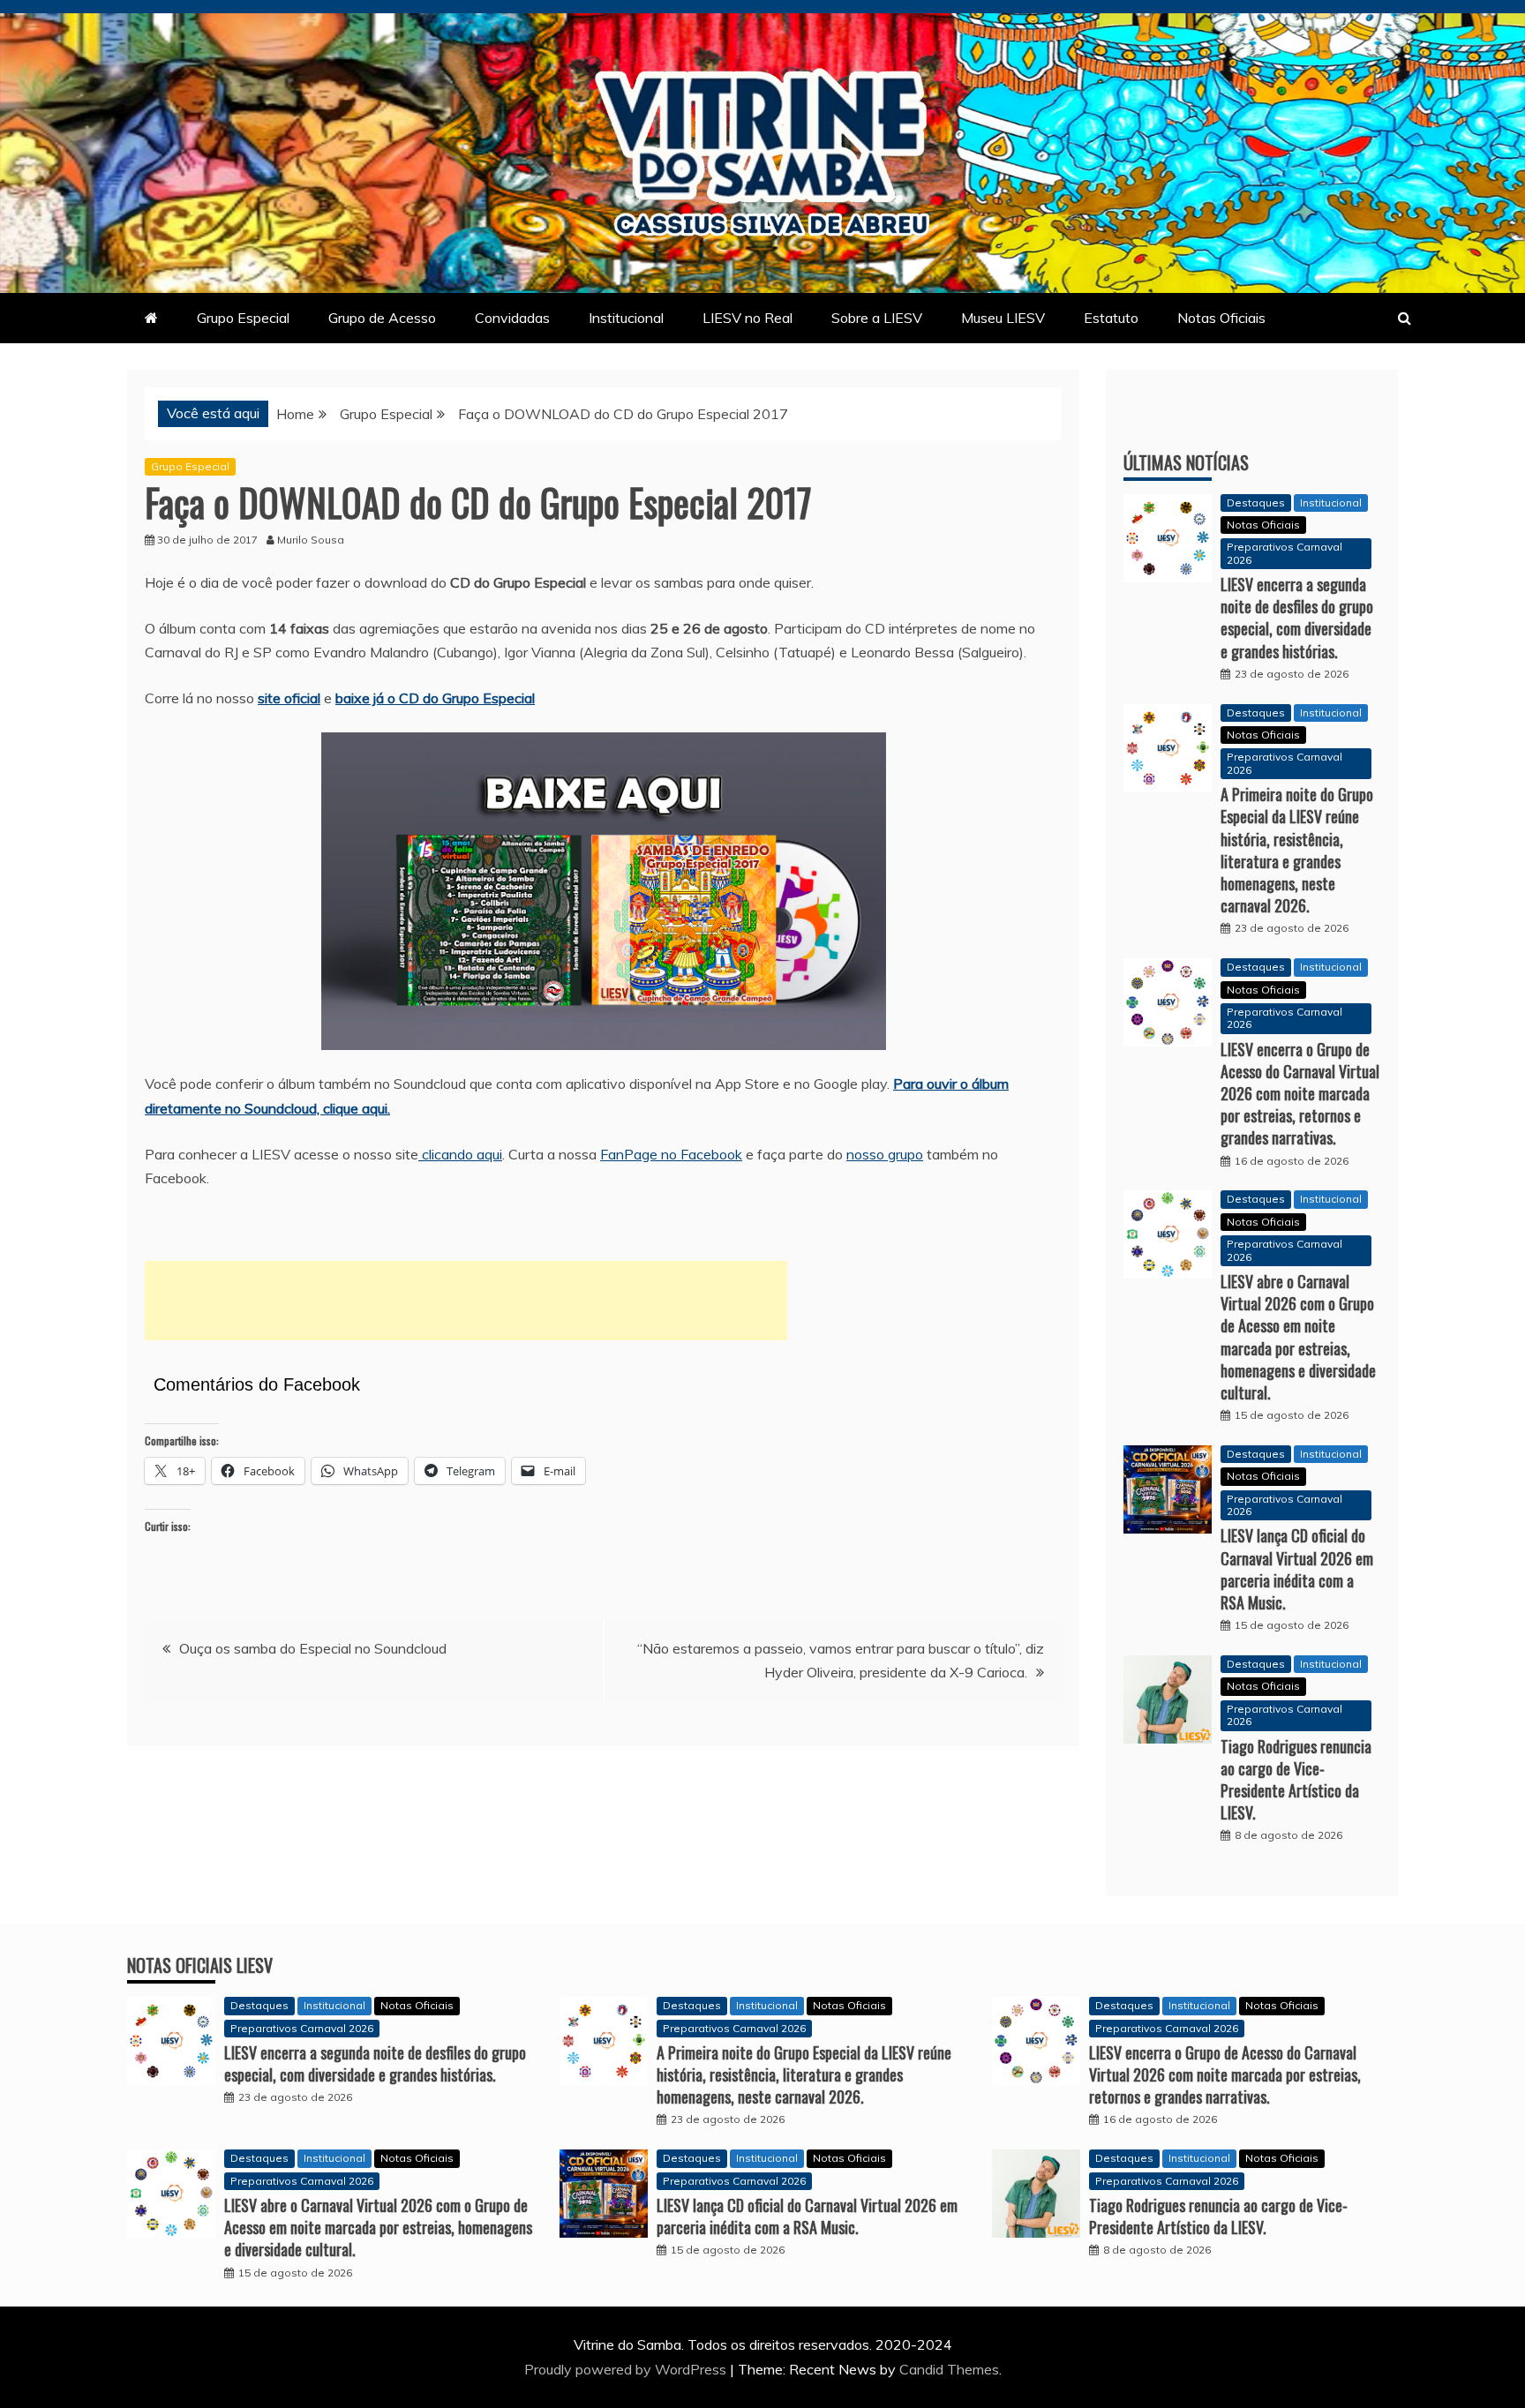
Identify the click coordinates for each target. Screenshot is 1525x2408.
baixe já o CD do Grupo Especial (435, 698)
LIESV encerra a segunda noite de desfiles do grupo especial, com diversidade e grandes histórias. (1297, 618)
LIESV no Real (747, 318)
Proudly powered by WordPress (627, 2369)
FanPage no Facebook (671, 1154)
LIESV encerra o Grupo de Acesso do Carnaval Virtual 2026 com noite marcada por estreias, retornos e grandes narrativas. (1300, 1094)
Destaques (1256, 503)
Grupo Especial (243, 318)
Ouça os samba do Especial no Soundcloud (313, 1648)
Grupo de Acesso (382, 318)
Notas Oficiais (1221, 318)
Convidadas (512, 318)
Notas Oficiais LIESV (200, 1965)
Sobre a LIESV (877, 318)
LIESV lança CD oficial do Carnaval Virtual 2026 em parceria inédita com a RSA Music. (1297, 1569)
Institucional (626, 318)
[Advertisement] (466, 1301)
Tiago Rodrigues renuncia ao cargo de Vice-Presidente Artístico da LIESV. (1296, 1780)
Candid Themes (949, 2369)
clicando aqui (460, 1154)
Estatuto (1111, 318)
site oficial (289, 698)
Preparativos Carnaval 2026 (1285, 553)
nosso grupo (885, 1154)
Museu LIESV (1003, 318)
